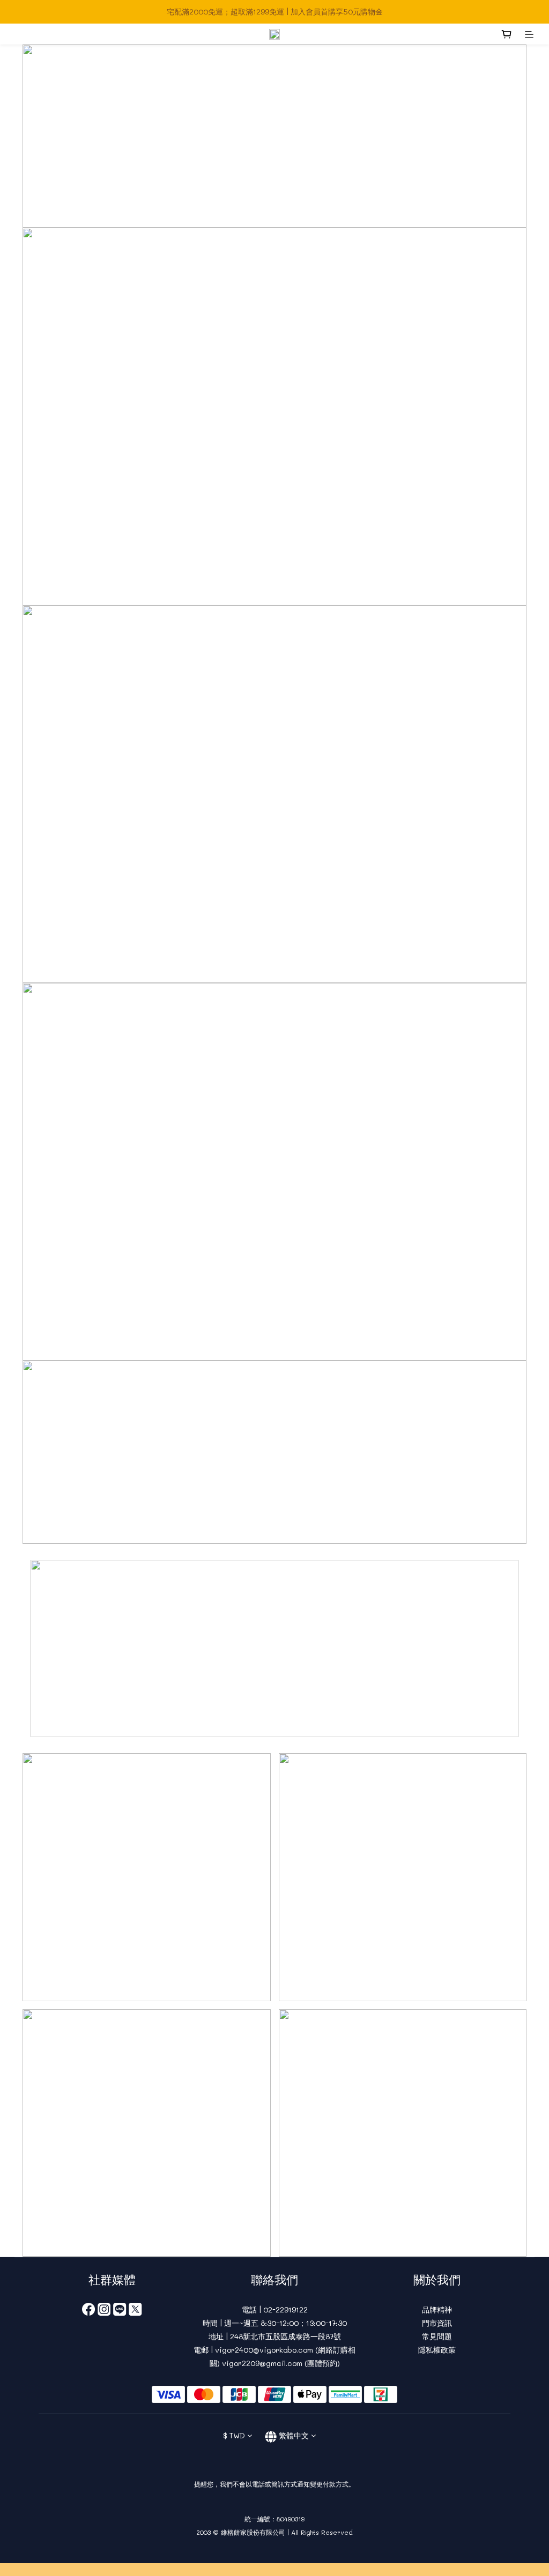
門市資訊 (437, 2323)
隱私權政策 (437, 2350)
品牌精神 (437, 2310)
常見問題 (437, 2336)
